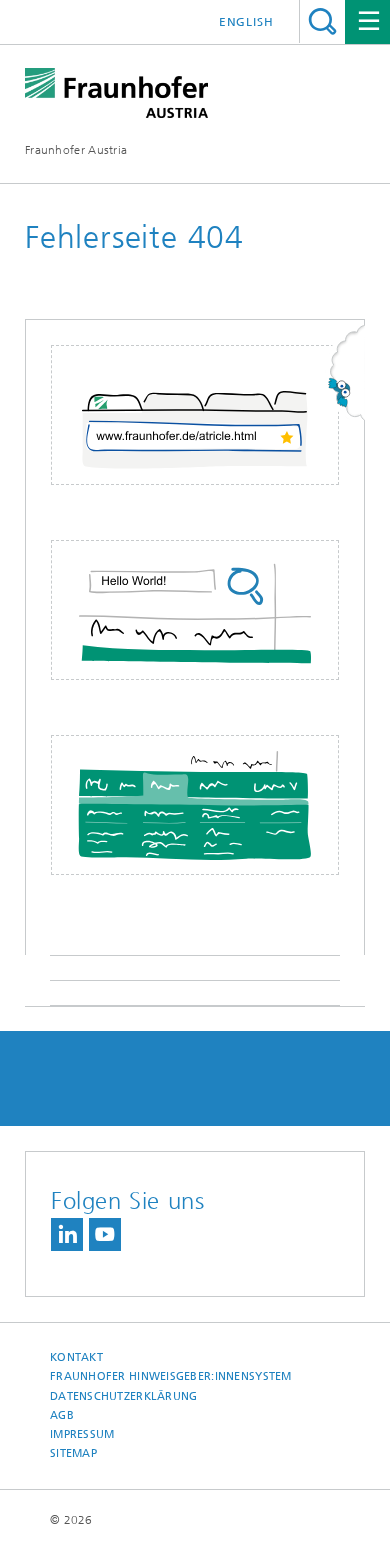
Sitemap (73, 1453)
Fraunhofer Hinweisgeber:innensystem (171, 1376)
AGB (62, 1415)
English (246, 22)
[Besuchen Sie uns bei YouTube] (105, 1234)
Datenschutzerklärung (124, 1396)
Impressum (82, 1434)
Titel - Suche (322, 21)
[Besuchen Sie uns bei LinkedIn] (67, 1234)
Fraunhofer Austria (76, 150)
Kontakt (76, 1357)
